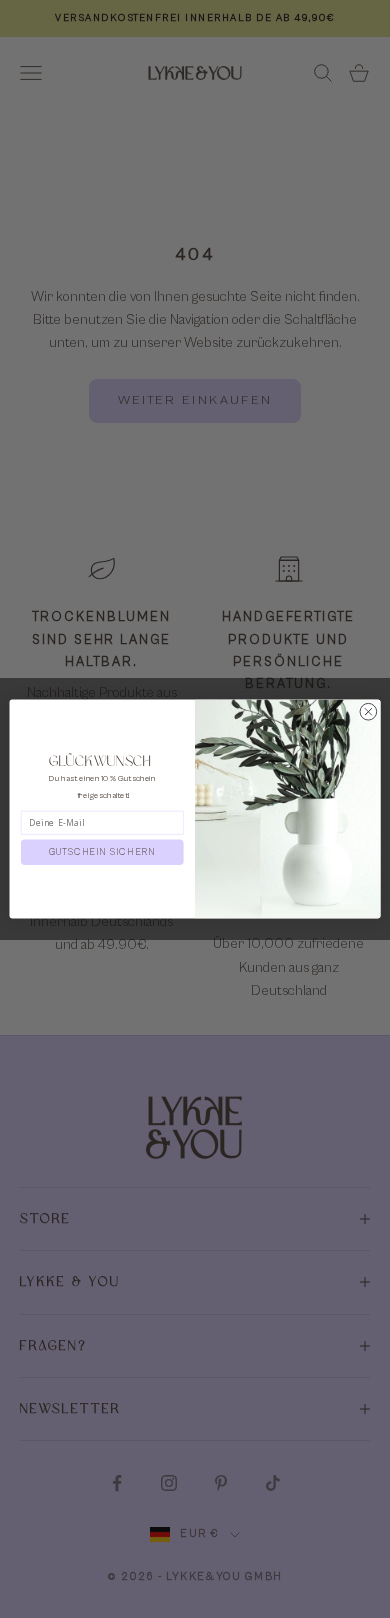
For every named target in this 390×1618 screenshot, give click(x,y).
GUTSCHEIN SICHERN (102, 852)
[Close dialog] (368, 711)
